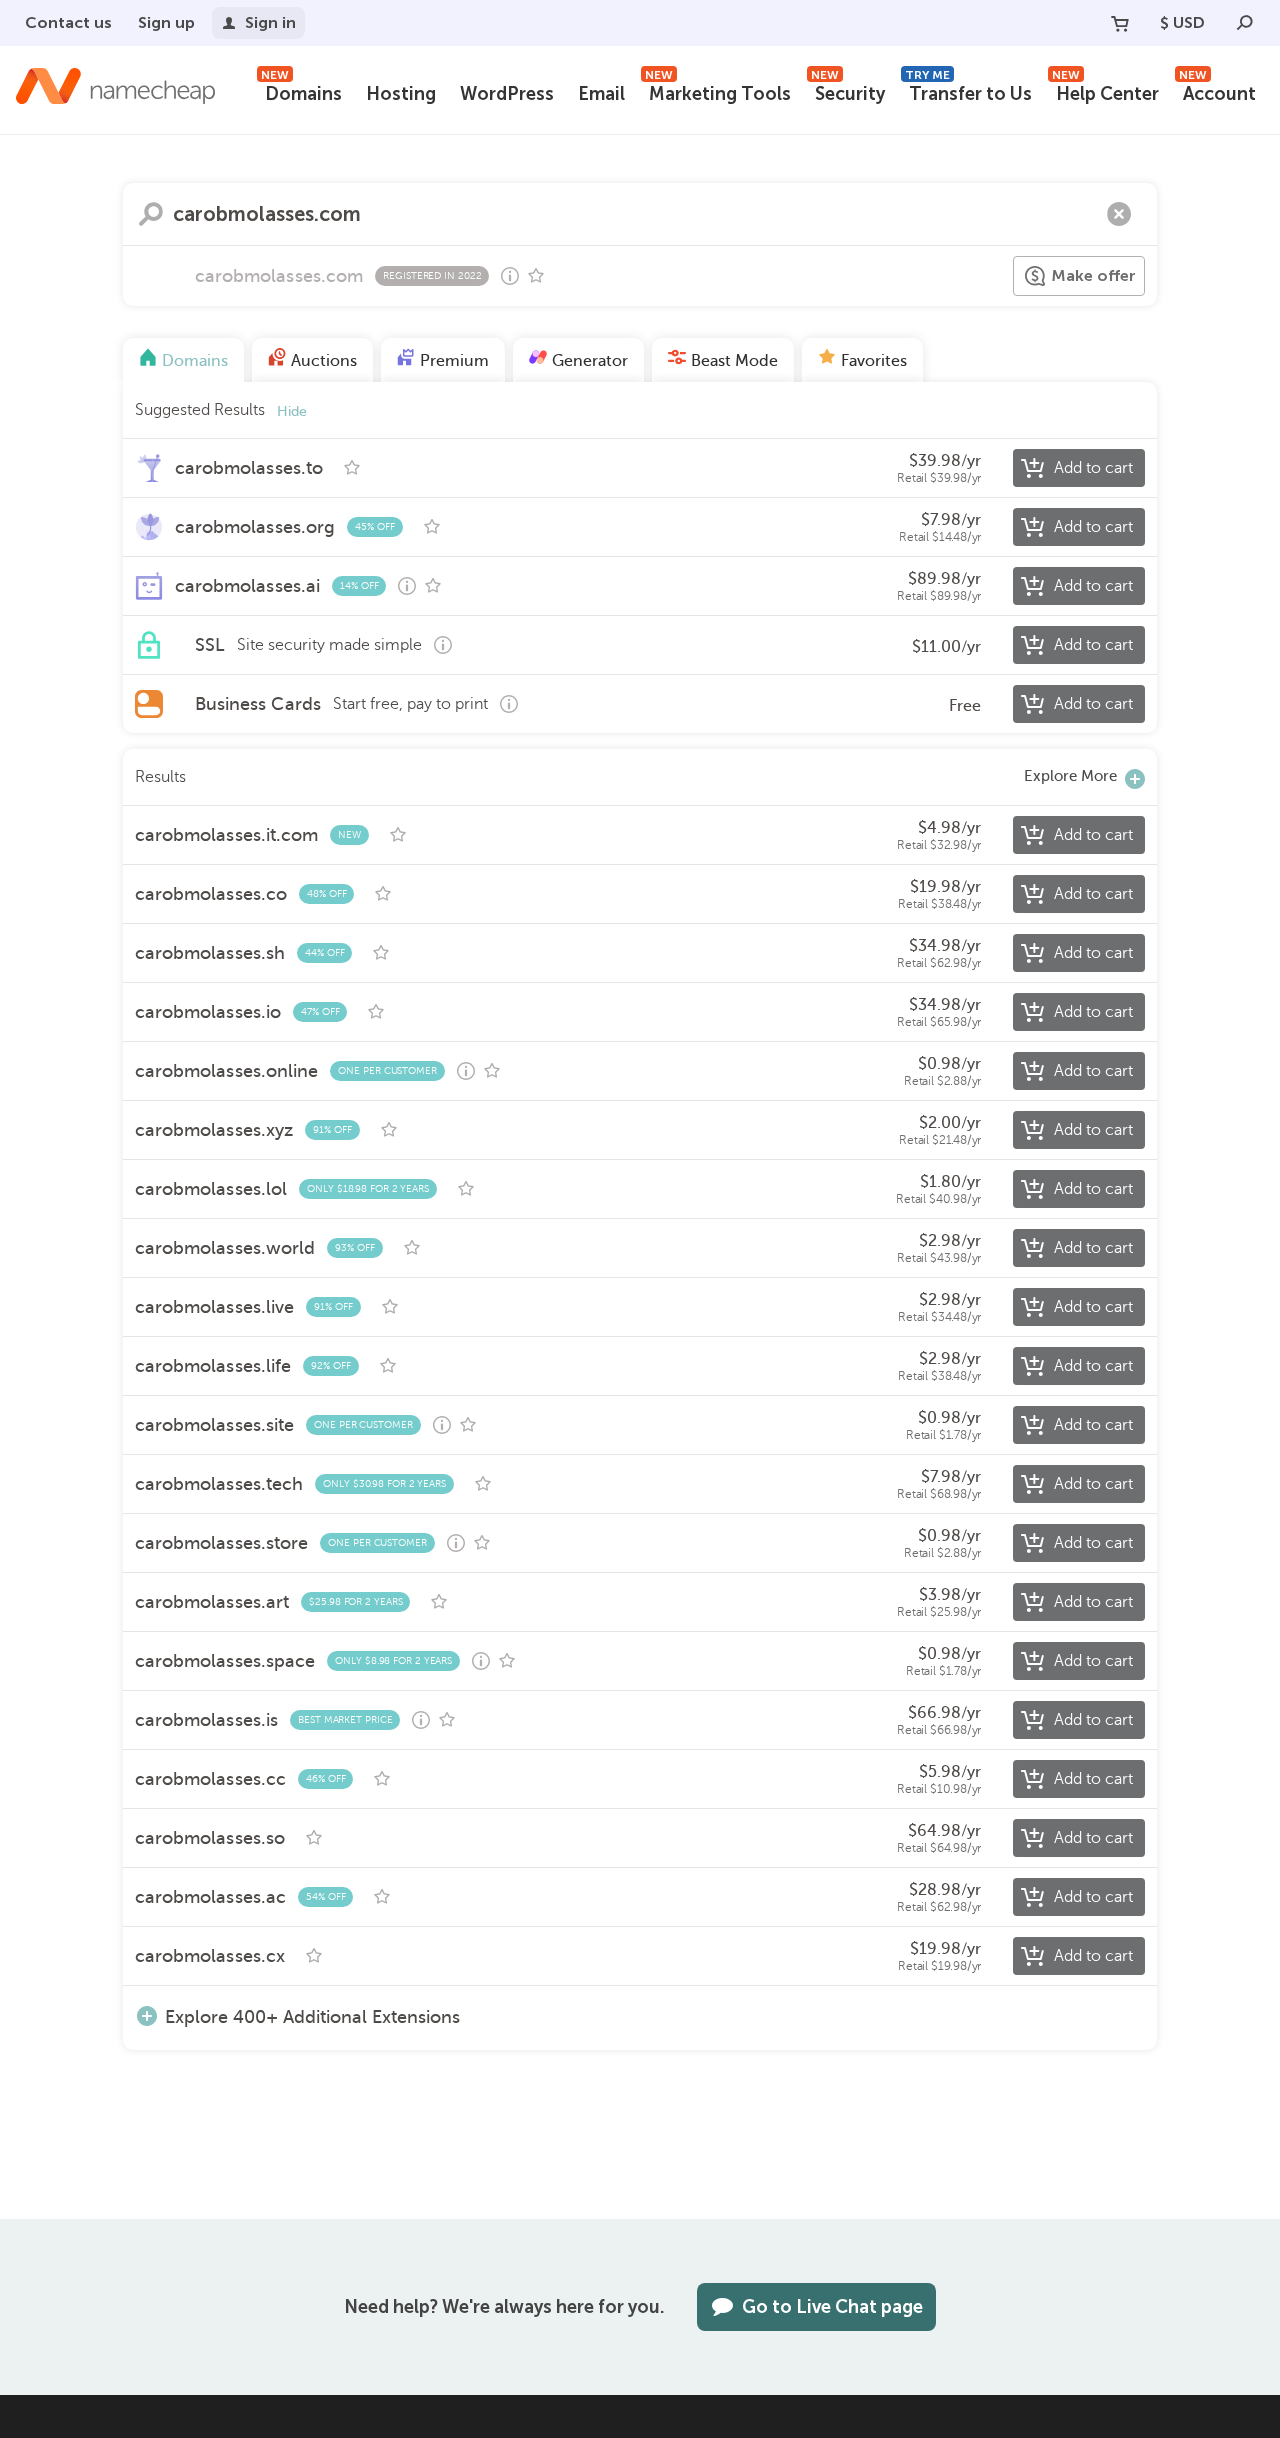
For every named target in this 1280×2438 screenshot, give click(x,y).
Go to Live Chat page (832, 2307)
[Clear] (1119, 214)
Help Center (1105, 91)
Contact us (68, 22)
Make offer (1093, 275)
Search (151, 214)
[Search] (1245, 23)
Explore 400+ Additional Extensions (312, 2016)
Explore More (1070, 776)
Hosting (401, 94)
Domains (301, 91)
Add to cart (1093, 468)
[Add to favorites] (536, 276)
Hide (292, 411)
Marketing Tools (718, 91)
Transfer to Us (968, 91)
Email (601, 94)
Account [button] (1217, 91)
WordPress (507, 94)
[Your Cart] (1120, 23)
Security (848, 91)
